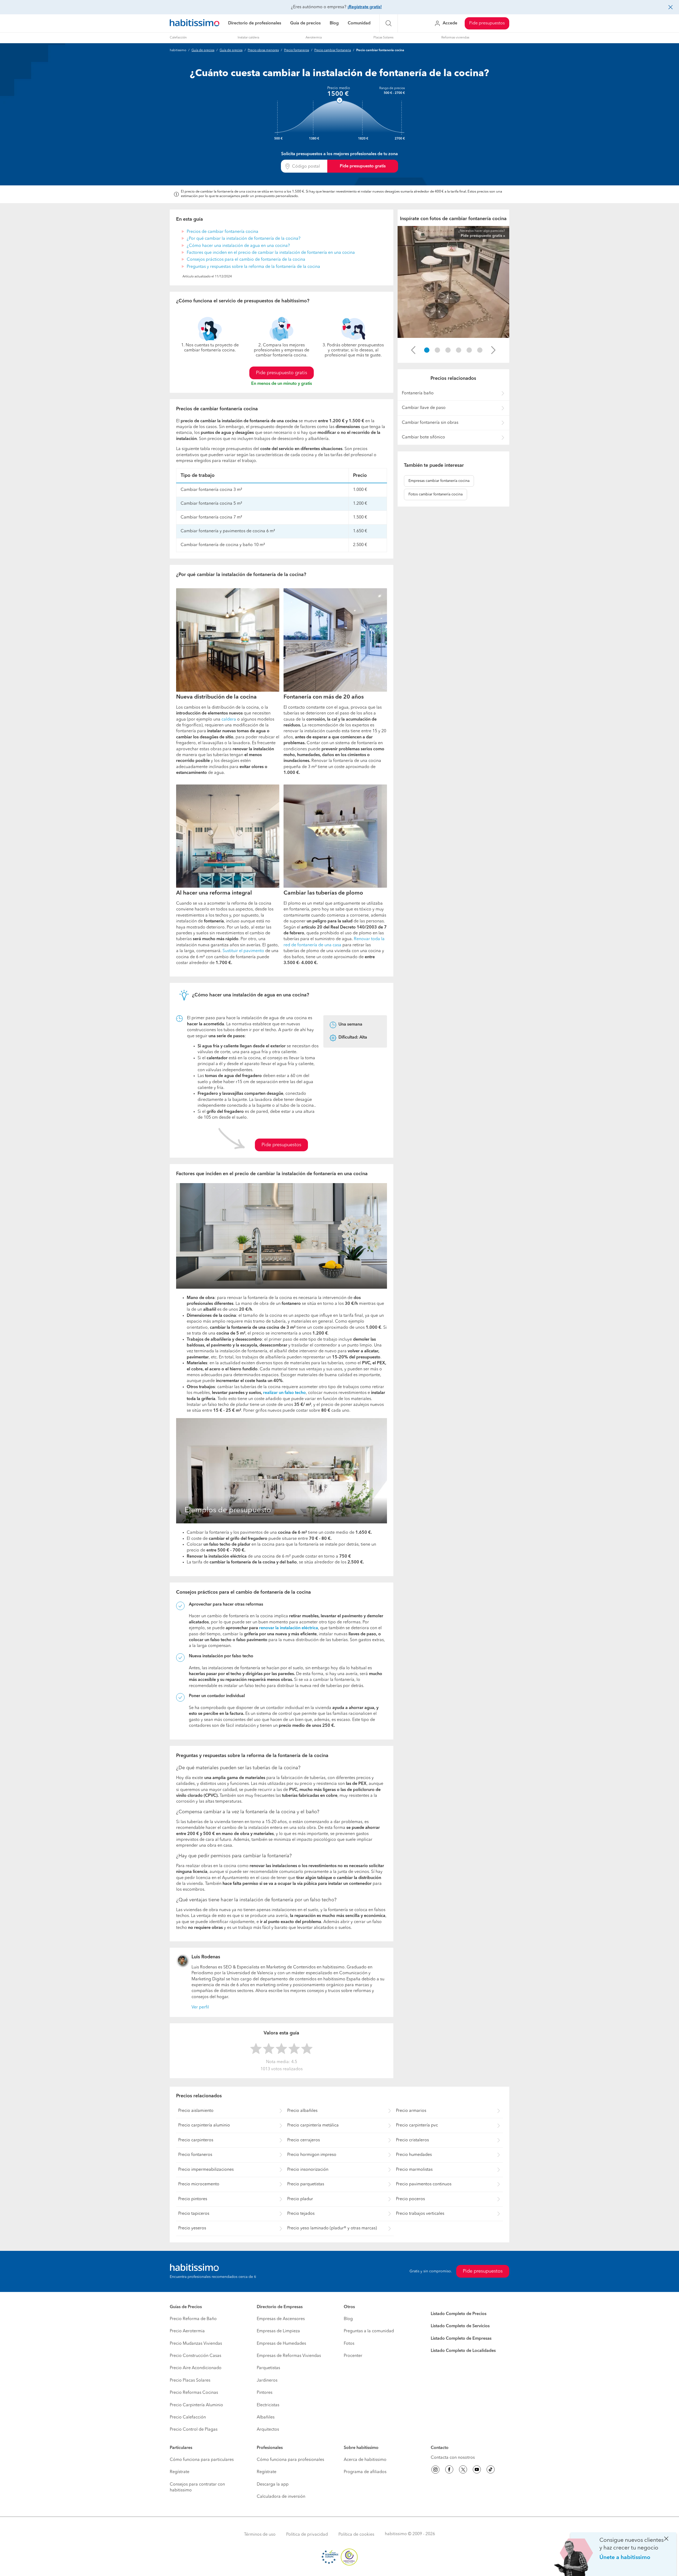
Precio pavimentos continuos (424, 2184)
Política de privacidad (307, 2535)
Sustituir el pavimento (243, 951)
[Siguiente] (493, 350)
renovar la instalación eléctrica (289, 1628)
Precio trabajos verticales (420, 2214)
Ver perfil (200, 2007)
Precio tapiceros (194, 2214)
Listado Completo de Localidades (463, 2351)
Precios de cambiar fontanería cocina (223, 232)
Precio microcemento (199, 2184)
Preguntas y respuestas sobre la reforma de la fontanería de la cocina (253, 267)
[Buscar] (389, 23)
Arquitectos (268, 2430)
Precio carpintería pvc (417, 2125)
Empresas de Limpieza (278, 2331)
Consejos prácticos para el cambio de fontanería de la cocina (246, 260)
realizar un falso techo (284, 1393)
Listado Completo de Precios (459, 2314)
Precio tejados (301, 2214)
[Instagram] (436, 2470)
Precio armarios (411, 2111)
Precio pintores (193, 2199)
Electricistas (268, 2405)
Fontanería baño (418, 393)
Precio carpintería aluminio (204, 2125)
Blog (334, 23)
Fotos (349, 2344)
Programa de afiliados (365, 2472)
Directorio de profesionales (255, 23)
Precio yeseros (192, 2228)
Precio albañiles (302, 2111)
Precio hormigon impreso (312, 2155)
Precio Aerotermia (187, 2331)
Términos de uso (260, 2535)
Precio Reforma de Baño (193, 2319)
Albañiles (266, 2417)
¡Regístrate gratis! (365, 7)
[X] (463, 2470)
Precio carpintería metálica (313, 2125)
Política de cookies (356, 2535)
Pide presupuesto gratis (363, 166)
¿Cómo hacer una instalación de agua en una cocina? (238, 246)
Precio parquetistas (306, 2184)
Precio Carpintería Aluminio (196, 2405)
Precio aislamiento (196, 2111)
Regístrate (180, 2472)
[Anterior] (413, 350)
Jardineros (267, 2381)
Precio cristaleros (412, 2140)
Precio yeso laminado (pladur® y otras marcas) (332, 2228)
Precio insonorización (308, 2170)
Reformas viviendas (455, 38)
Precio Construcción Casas (195, 2356)
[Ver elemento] (427, 350)
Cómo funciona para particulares (202, 2460)
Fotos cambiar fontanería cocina (436, 494)
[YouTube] (477, 2470)
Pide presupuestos (487, 23)
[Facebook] (449, 2470)
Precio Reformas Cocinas (194, 2393)
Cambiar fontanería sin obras (430, 423)
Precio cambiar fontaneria (333, 50)
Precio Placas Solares (190, 2381)
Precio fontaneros (297, 50)
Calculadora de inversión (281, 2497)
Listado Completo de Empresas (461, 2339)
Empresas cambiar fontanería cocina (439, 481)
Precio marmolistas (414, 2170)
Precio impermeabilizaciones (206, 2170)
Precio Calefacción (188, 2417)
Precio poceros (410, 2199)
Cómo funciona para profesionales (290, 2460)
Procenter (353, 2356)
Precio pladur (300, 2199)
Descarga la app (273, 2485)
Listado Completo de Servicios (460, 2326)
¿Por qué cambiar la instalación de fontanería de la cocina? (244, 239)
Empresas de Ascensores (281, 2319)
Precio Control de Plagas (194, 2430)
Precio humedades (414, 2155)
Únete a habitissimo (625, 2558)
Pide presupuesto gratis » (483, 236)
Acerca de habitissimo (365, 2460)
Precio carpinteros (196, 2140)
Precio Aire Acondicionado (196, 2368)
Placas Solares (383, 38)
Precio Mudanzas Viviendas (196, 2344)
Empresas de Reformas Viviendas (289, 2356)
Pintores (265, 2393)
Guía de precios (305, 23)
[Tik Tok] (491, 2470)
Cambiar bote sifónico (423, 437)
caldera (229, 720)
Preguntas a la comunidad (369, 2331)
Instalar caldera (248, 38)
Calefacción (178, 38)
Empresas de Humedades (281, 2344)
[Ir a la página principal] (195, 23)
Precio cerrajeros (304, 2140)
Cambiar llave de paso (424, 408)
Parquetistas (268, 2368)
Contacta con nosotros (453, 2458)
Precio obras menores (263, 50)
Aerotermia (314, 38)
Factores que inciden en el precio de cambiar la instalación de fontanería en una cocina (271, 253)
